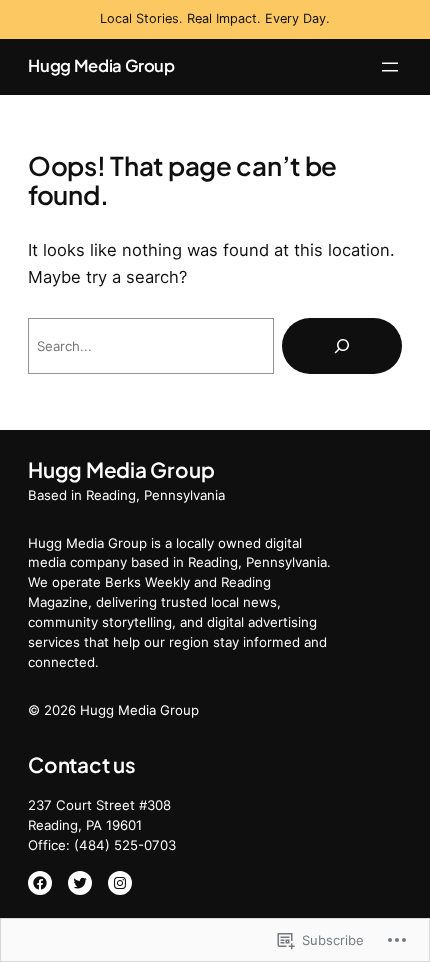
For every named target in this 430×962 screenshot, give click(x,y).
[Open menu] (390, 67)
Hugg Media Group (101, 65)
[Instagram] (120, 883)
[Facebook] (40, 883)
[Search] (342, 346)
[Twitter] (80, 883)
